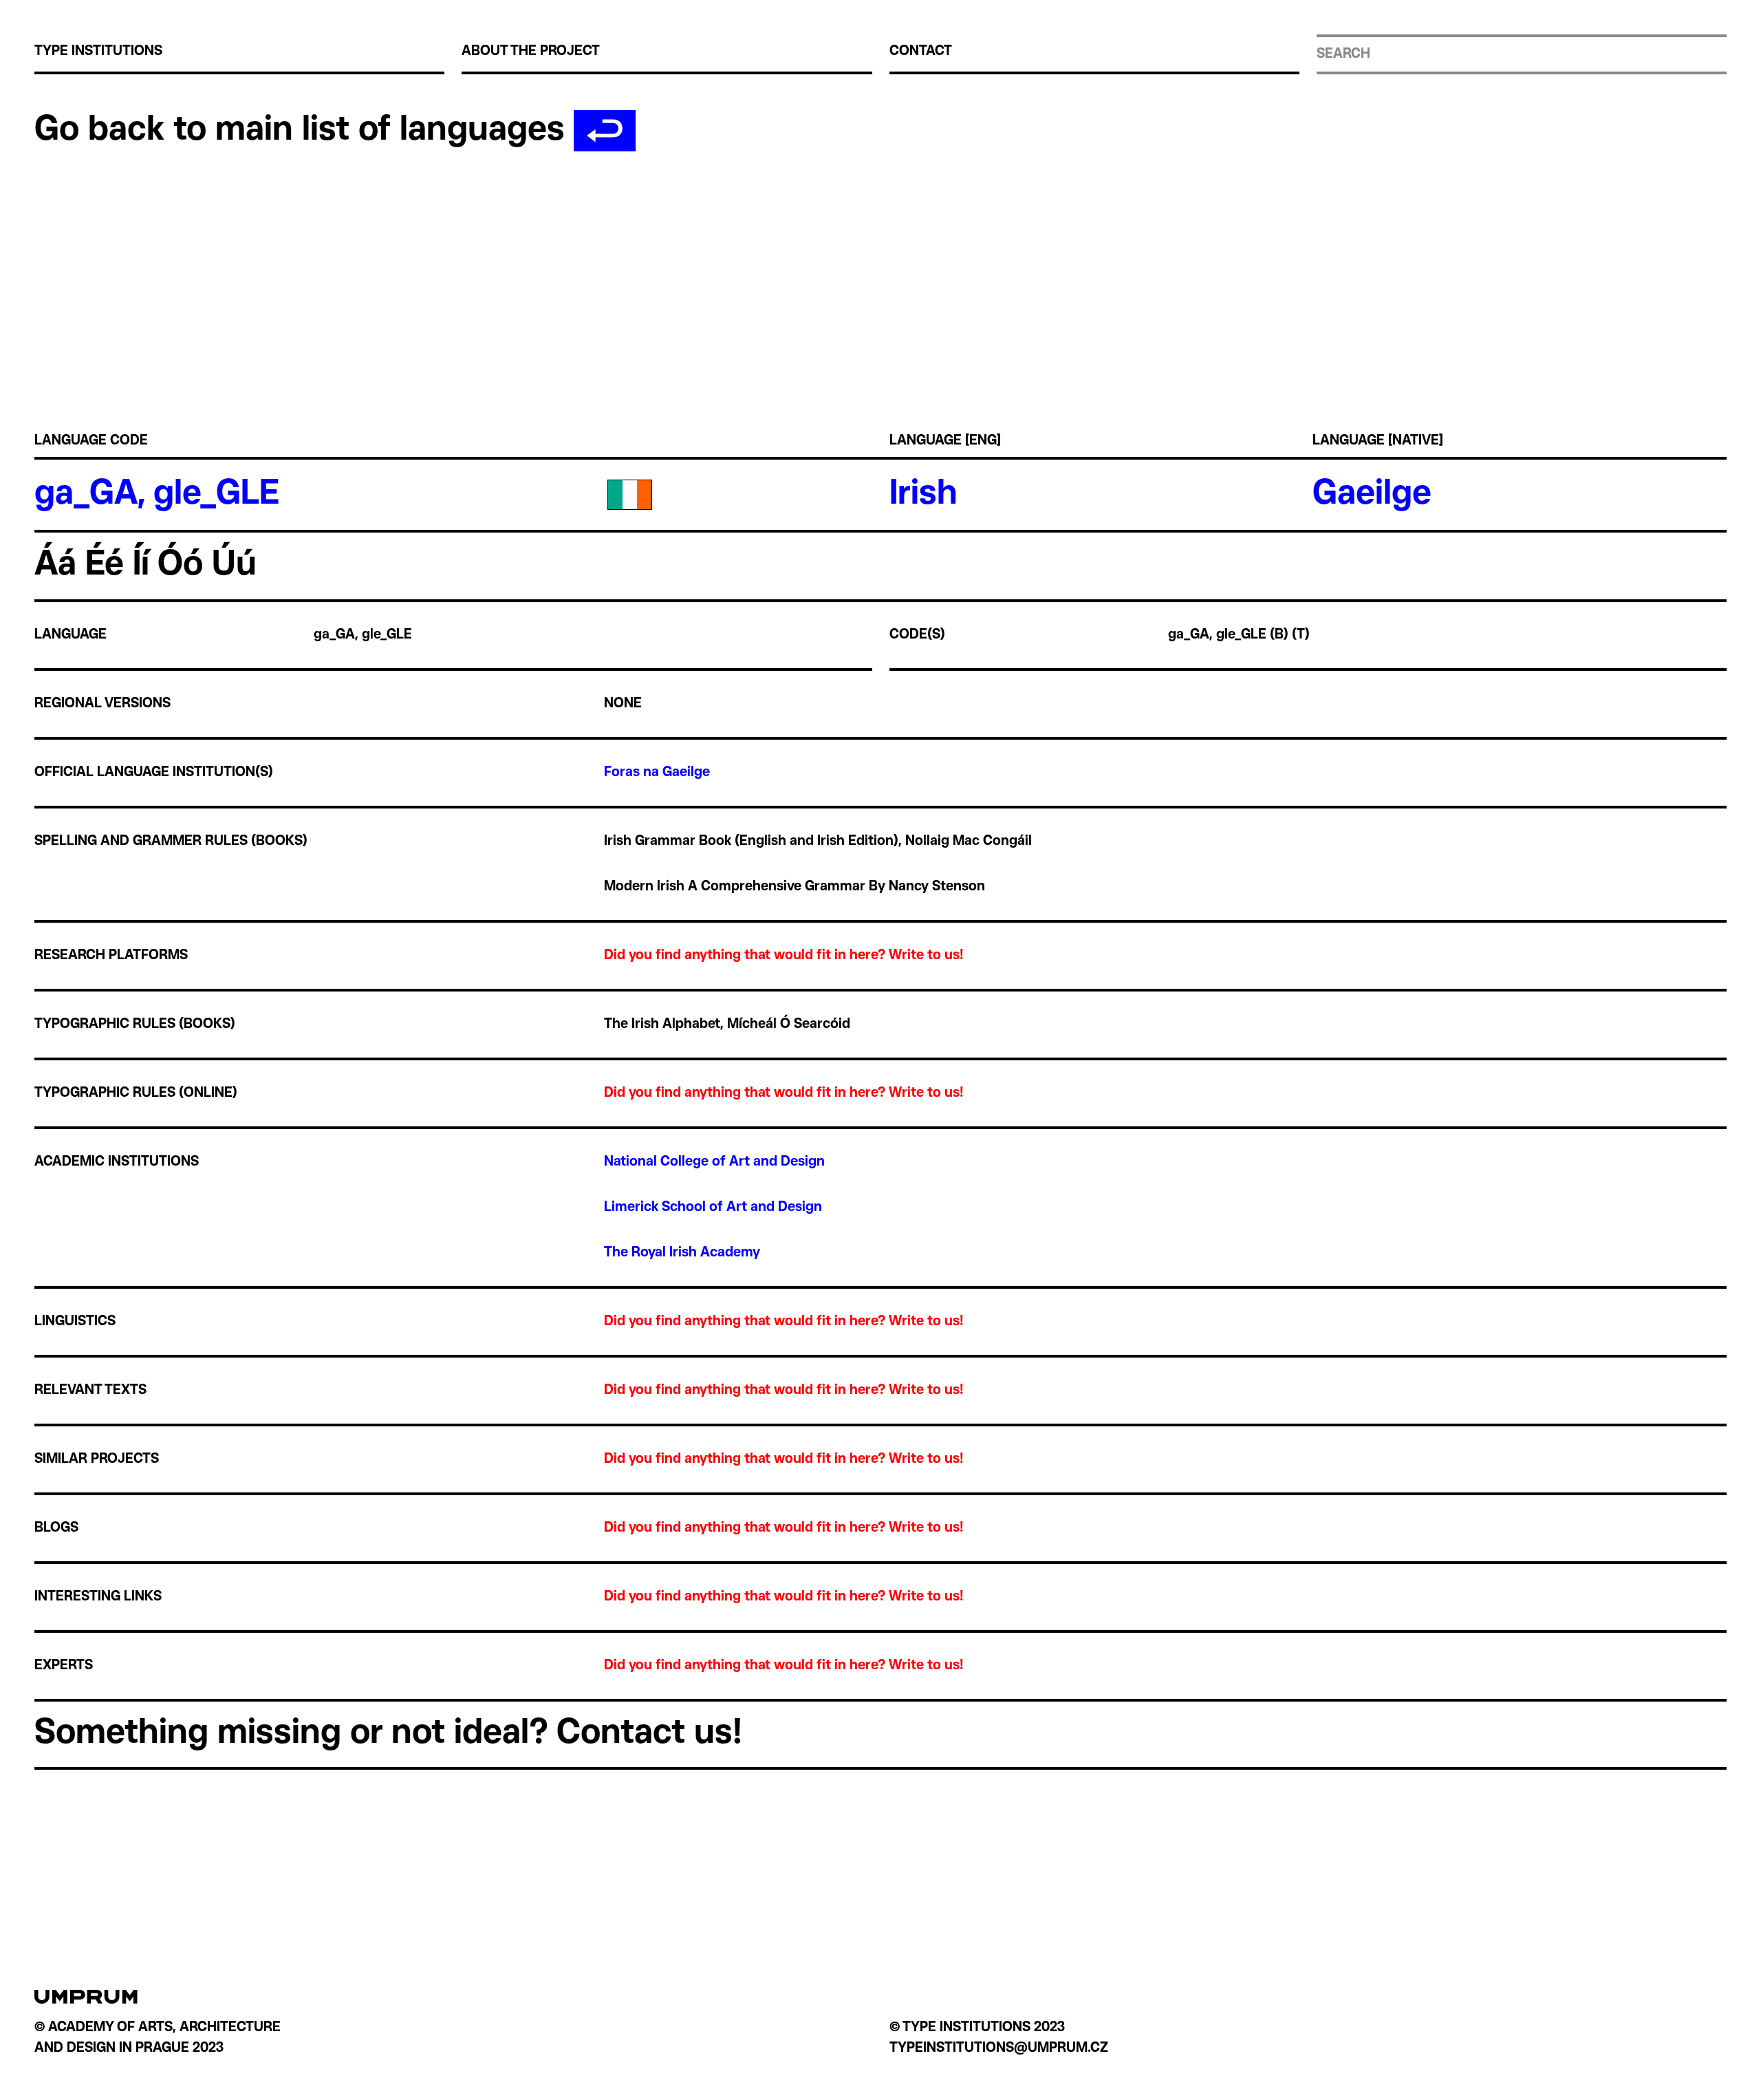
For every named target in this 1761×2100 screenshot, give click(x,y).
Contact (921, 52)
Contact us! (649, 1734)
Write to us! (926, 956)
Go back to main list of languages (304, 131)
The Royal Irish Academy (682, 1253)
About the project (531, 52)
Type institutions (98, 52)
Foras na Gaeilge (657, 773)
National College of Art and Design (716, 1162)
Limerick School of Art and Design (715, 1208)
